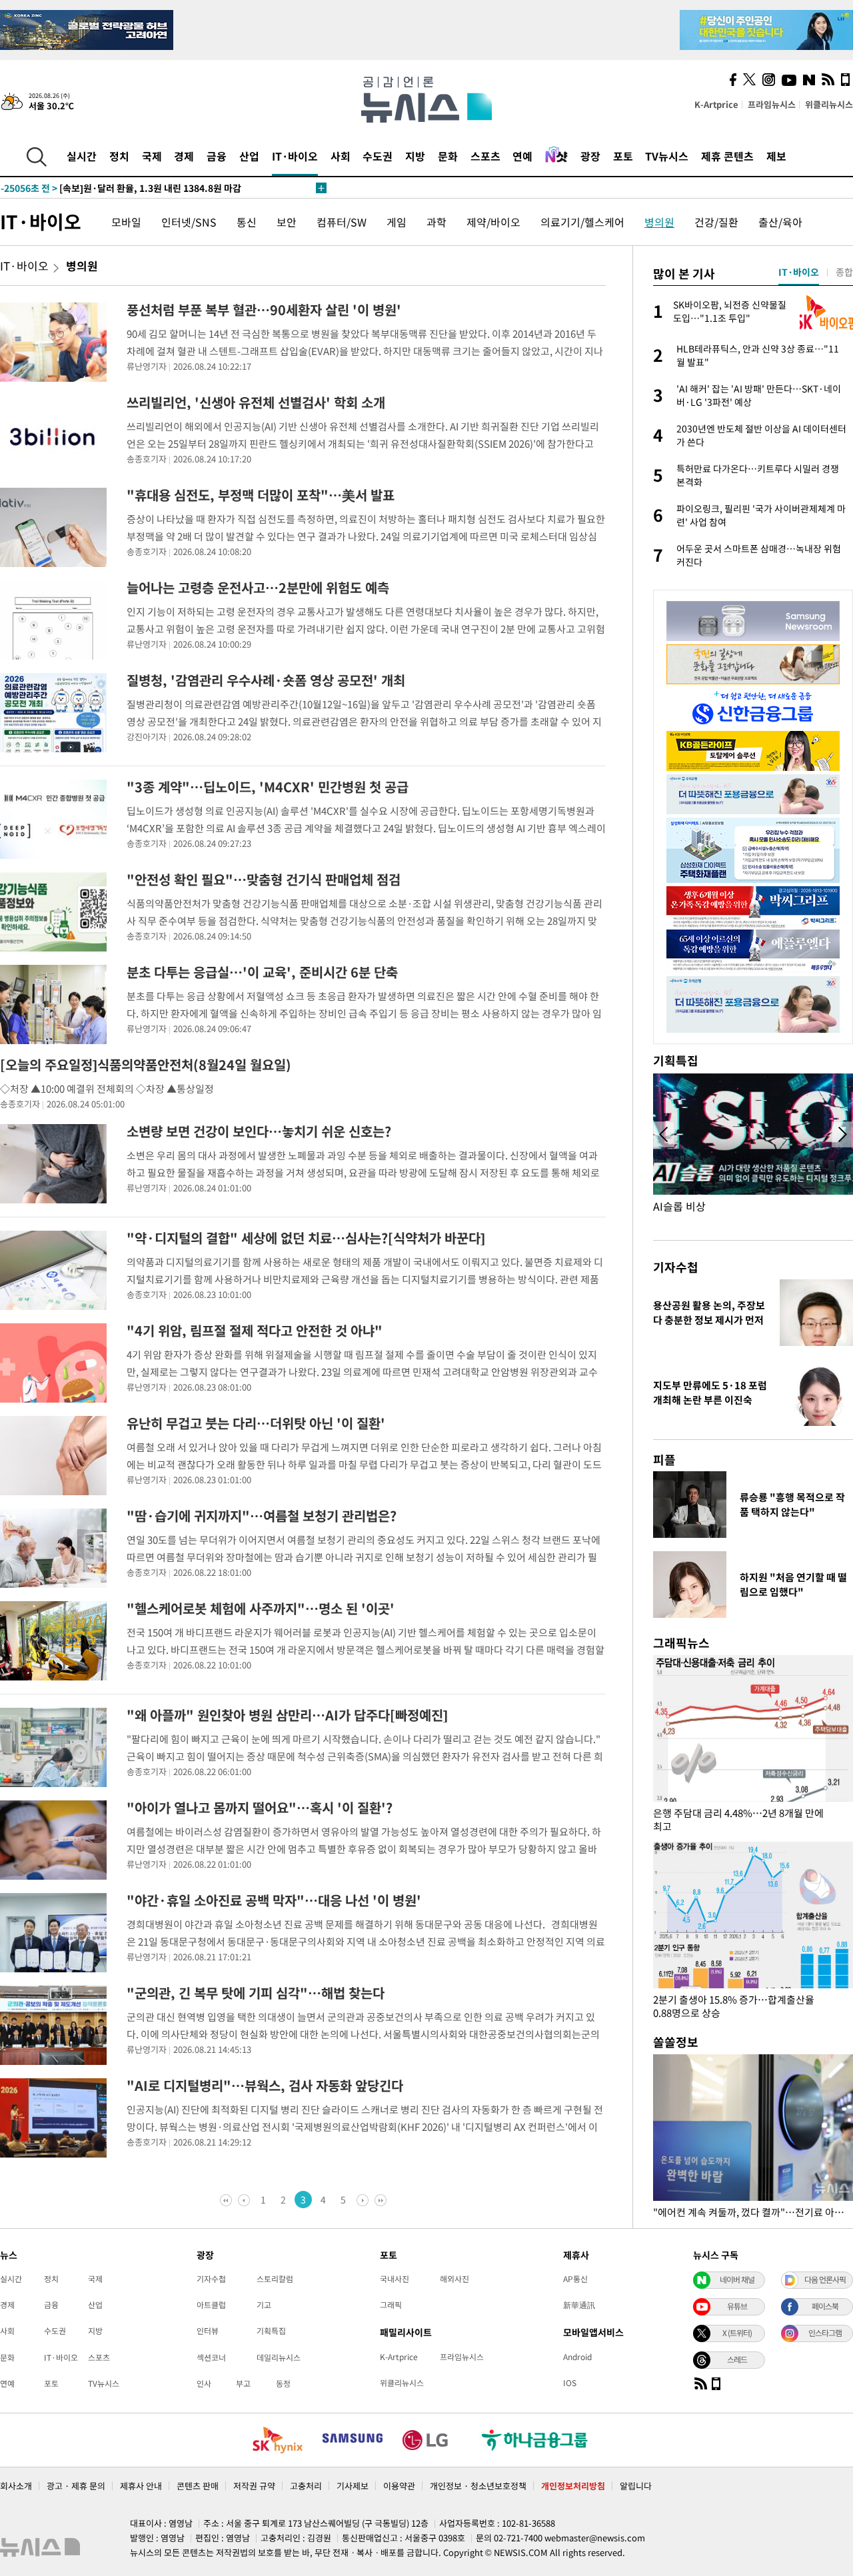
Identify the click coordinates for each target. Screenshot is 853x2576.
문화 (448, 156)
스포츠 (485, 156)
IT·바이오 (295, 156)
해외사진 (454, 2279)
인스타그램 (825, 2333)
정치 (119, 156)
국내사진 (395, 2279)
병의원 (659, 222)
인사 (204, 2383)
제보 (776, 156)
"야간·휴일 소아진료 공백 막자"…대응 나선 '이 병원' (274, 1900)
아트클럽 (211, 2305)
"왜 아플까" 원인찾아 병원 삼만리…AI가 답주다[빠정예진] (287, 1715)
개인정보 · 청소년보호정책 (478, 2486)
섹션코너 (211, 2357)
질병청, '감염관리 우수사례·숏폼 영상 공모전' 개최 (266, 680)
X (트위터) (737, 2333)
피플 (664, 1460)
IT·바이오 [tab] (799, 272)
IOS (570, 2383)
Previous (664, 1135)
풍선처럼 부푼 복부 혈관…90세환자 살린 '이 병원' (264, 310)
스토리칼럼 (275, 2279)
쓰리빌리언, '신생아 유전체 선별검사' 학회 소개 (256, 402)
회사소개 (16, 2486)
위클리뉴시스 (829, 104)
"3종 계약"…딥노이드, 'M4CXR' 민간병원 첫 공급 (268, 787)
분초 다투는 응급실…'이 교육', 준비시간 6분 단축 (262, 972)
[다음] (362, 2200)
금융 (217, 156)
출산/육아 (780, 222)
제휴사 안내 (141, 2486)
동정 (283, 2383)
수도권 (378, 156)
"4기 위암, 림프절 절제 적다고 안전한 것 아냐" (255, 1330)
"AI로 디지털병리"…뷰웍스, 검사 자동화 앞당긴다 (265, 2085)
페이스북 (825, 2306)
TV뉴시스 (667, 156)
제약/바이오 (493, 222)
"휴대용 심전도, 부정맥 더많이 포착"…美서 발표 (261, 495)
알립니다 (636, 2486)
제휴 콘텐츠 (727, 156)
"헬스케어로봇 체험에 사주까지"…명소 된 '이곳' (261, 1608)
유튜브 (737, 2306)
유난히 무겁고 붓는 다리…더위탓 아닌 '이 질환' (256, 1423)
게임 (397, 222)
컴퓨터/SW (342, 222)
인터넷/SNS (189, 222)
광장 (590, 156)
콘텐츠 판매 (198, 2486)
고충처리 (306, 2486)
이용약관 (399, 2486)
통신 (247, 222)
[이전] (245, 2200)
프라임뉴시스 (772, 104)
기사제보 (353, 2486)
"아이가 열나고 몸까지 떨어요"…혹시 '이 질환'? (260, 1807)
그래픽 (391, 2305)
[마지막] (379, 2200)
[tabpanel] (753, 434)
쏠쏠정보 (676, 2042)
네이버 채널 (737, 2279)
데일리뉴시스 (279, 2357)
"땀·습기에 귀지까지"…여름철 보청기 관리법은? (262, 1516)
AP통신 (575, 2279)
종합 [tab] (844, 272)
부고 (243, 2383)
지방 (415, 156)
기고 (264, 2305)
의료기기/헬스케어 (582, 222)
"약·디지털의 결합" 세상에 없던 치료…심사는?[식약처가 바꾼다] (306, 1238)
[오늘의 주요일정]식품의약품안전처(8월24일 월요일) (146, 1064)
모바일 (126, 222)
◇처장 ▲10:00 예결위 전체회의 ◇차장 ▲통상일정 (107, 1089)
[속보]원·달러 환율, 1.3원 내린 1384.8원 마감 (121, 188)
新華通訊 (579, 2305)
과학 (436, 222)
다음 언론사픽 (825, 2279)
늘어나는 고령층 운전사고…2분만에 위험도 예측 (258, 587)
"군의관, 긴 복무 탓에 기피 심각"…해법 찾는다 (256, 1993)
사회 (341, 156)
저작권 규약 (254, 2486)
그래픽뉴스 (681, 1643)
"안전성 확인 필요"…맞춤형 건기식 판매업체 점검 (264, 879)
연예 (522, 156)
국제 (152, 156)
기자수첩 (676, 1267)
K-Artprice (716, 104)
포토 (623, 156)
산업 (249, 156)
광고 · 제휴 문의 (76, 2486)
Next (842, 1135)
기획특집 (271, 2331)
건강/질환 (716, 222)
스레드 (737, 2359)
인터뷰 (208, 2331)
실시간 (82, 156)
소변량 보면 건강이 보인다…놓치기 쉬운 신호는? (259, 1131)
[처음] (228, 2200)
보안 (287, 222)
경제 (184, 156)
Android (577, 2357)
